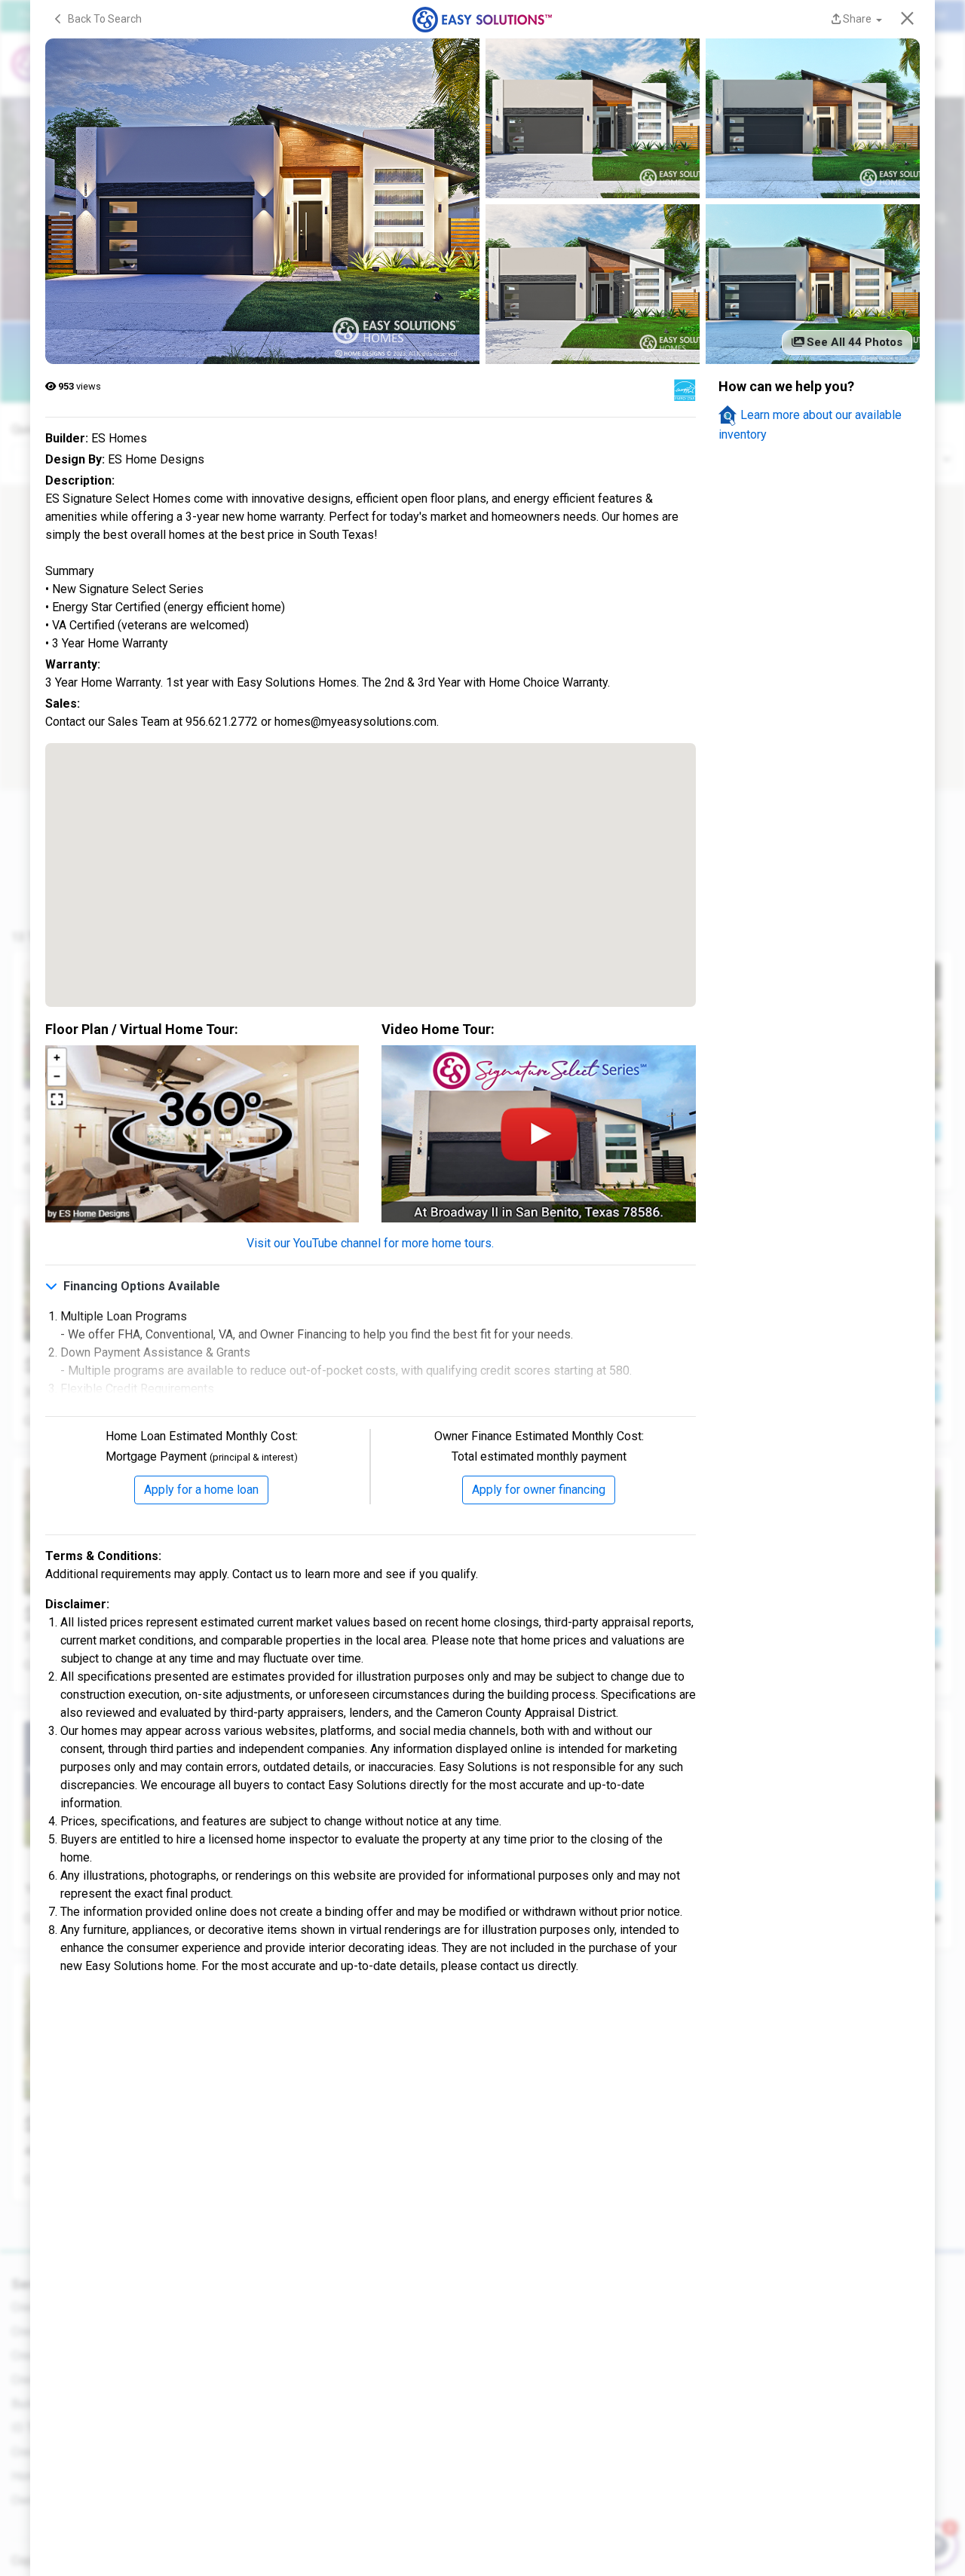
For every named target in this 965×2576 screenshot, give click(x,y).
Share (857, 19)
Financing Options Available (140, 1286)
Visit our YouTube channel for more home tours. (370, 1243)
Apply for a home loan (201, 1490)
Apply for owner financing (539, 1490)
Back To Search (101, 19)
